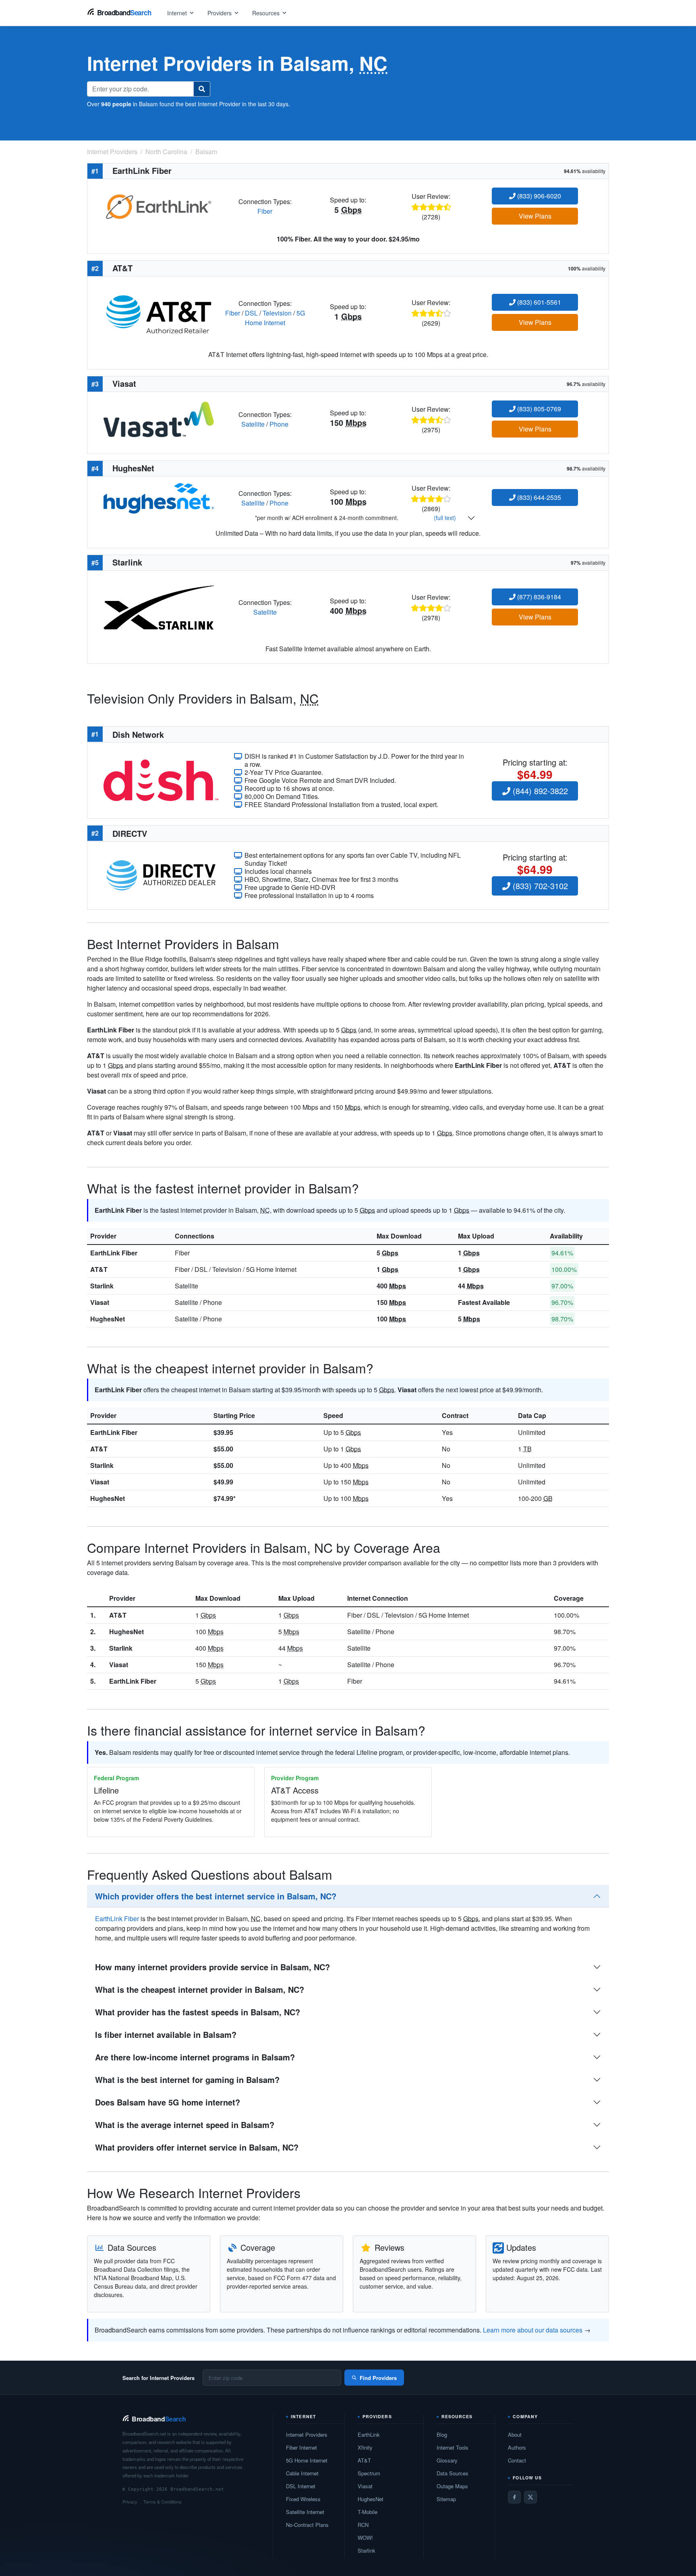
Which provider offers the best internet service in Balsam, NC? (216, 1896)
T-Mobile (368, 2512)
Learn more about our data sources (533, 2330)
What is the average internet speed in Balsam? (185, 2125)
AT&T (99, 1269)
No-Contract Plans (307, 2525)
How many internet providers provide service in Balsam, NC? (212, 1967)
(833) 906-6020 (538, 196)
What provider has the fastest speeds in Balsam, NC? (198, 2012)
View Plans (535, 216)
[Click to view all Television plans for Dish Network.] (161, 779)
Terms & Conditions (163, 2502)
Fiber (265, 211)
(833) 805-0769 (538, 409)
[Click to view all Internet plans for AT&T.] (159, 312)
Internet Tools (453, 2447)
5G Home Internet (275, 318)
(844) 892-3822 (539, 791)
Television (277, 313)
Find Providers (378, 2378)
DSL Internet (301, 2486)
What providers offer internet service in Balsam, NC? (197, 2147)
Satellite (253, 424)
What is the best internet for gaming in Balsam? (187, 2080)
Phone (279, 424)
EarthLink (369, 2435)
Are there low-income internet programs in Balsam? (195, 2057)
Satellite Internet (305, 2512)
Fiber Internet (301, 2447)
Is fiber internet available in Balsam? (166, 2034)
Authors (517, 2447)
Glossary (447, 2460)
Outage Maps (452, 2486)
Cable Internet (302, 2473)
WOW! (365, 2538)
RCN (363, 2525)
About (515, 2435)
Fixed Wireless (303, 2499)
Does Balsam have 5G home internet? (168, 2102)
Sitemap (446, 2499)
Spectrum (369, 2473)
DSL (251, 313)
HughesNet (108, 1319)
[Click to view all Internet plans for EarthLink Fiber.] (159, 205)
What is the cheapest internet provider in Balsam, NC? (200, 1989)
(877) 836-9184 (538, 597)
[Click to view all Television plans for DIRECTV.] (161, 874)
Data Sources (453, 2473)
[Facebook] (514, 2497)
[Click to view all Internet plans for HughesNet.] (159, 497)
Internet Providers (307, 2435)
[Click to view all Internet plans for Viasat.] (159, 418)
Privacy (130, 2502)
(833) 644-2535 (538, 497)
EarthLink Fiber (114, 1253)
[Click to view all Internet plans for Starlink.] (159, 607)
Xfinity (365, 2447)
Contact (517, 2460)
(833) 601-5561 (538, 302)
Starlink (102, 1286)
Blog (442, 2435)
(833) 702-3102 (539, 886)
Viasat (100, 1302)
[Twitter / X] (530, 2497)
